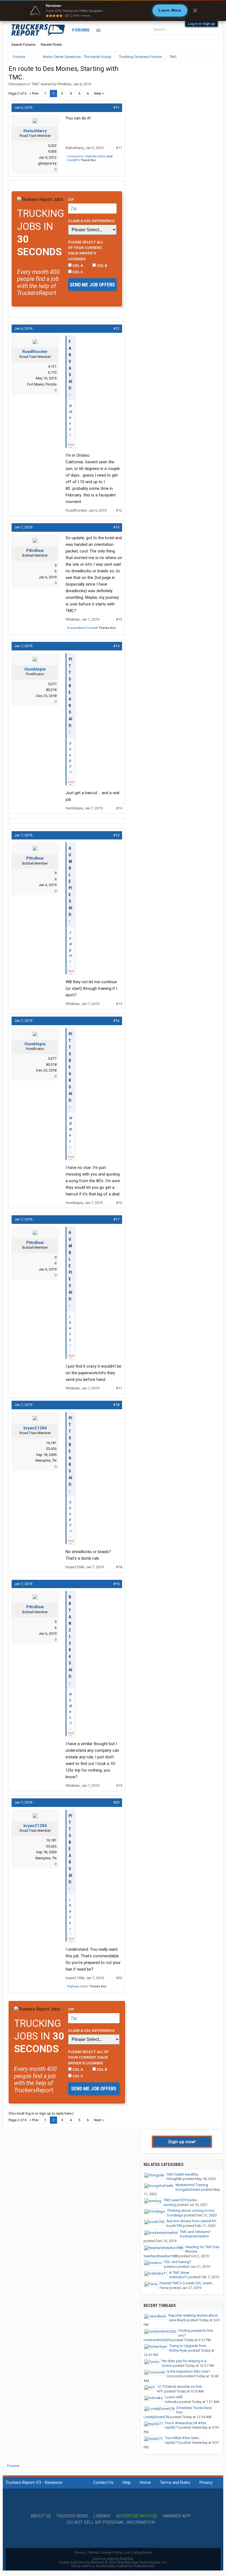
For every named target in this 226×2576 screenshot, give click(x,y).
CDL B (102, 265)
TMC (35, 84)
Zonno (167, 2366)
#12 (116, 329)
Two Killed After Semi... (183, 2438)
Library (102, 2516)
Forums (81, 30)
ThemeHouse (144, 2566)
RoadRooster (35, 352)
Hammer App (177, 2516)
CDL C (77, 272)
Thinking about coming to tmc (191, 2211)
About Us (41, 2516)
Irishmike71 (178, 2277)
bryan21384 (35, 1428)
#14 (116, 646)
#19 (116, 1584)
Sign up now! (182, 2142)
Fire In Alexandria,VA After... (187, 2423)
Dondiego (175, 2215)
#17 (116, 1219)
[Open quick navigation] (209, 57)
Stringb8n (174, 2179)
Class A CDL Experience (91, 221)
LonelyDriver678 (156, 2417)
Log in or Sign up (201, 24)
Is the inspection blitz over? (189, 2371)
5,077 (52, 684)
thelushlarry (35, 131)
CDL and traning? (178, 2262)
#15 (116, 835)
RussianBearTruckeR (83, 628)
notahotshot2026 (157, 2340)
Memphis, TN (46, 1460)
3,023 (52, 146)
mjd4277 (172, 2427)
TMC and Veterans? (195, 2232)
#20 (116, 1802)
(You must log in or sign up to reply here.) (41, 2113)
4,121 (52, 366)
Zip (71, 200)
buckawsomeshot (194, 2236)
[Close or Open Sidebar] (203, 57)
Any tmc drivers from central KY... (192, 2221)
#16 (116, 1021)
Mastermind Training (192, 2185)
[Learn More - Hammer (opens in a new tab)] (113, 10)
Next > (99, 93)
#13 (116, 527)
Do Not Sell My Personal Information (111, 2522)
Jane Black (177, 2320)
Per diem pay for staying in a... (185, 2361)
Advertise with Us (137, 2516)
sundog (170, 2205)
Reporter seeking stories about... (194, 2315)
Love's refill (174, 2397)
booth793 (174, 2226)
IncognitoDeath (188, 2190)
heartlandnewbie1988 (161, 2256)
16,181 (51, 1443)
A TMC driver (179, 2273)
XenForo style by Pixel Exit (113, 2559)
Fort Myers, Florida (42, 384)
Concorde (175, 2376)
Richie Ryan (178, 2350)
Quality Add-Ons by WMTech (113, 2562)
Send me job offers (92, 285)
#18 (116, 1405)
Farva (164, 2288)
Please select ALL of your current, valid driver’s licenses (86, 250)
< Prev (34, 93)
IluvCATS (73, 160)
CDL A (77, 265)
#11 (116, 107)
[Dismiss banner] (195, 10)
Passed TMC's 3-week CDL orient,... (187, 2283)
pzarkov (170, 2267)
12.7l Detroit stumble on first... (181, 2387)
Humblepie (35, 669)
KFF (160, 2391)
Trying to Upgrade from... (189, 2346)
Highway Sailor (95, 156)
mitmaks (172, 2402)
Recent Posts (51, 45)
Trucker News (72, 2516)
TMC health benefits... (183, 2174)
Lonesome (75, 156)
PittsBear (64, 84)
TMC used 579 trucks (180, 2200)
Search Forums (23, 45)
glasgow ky (47, 163)
